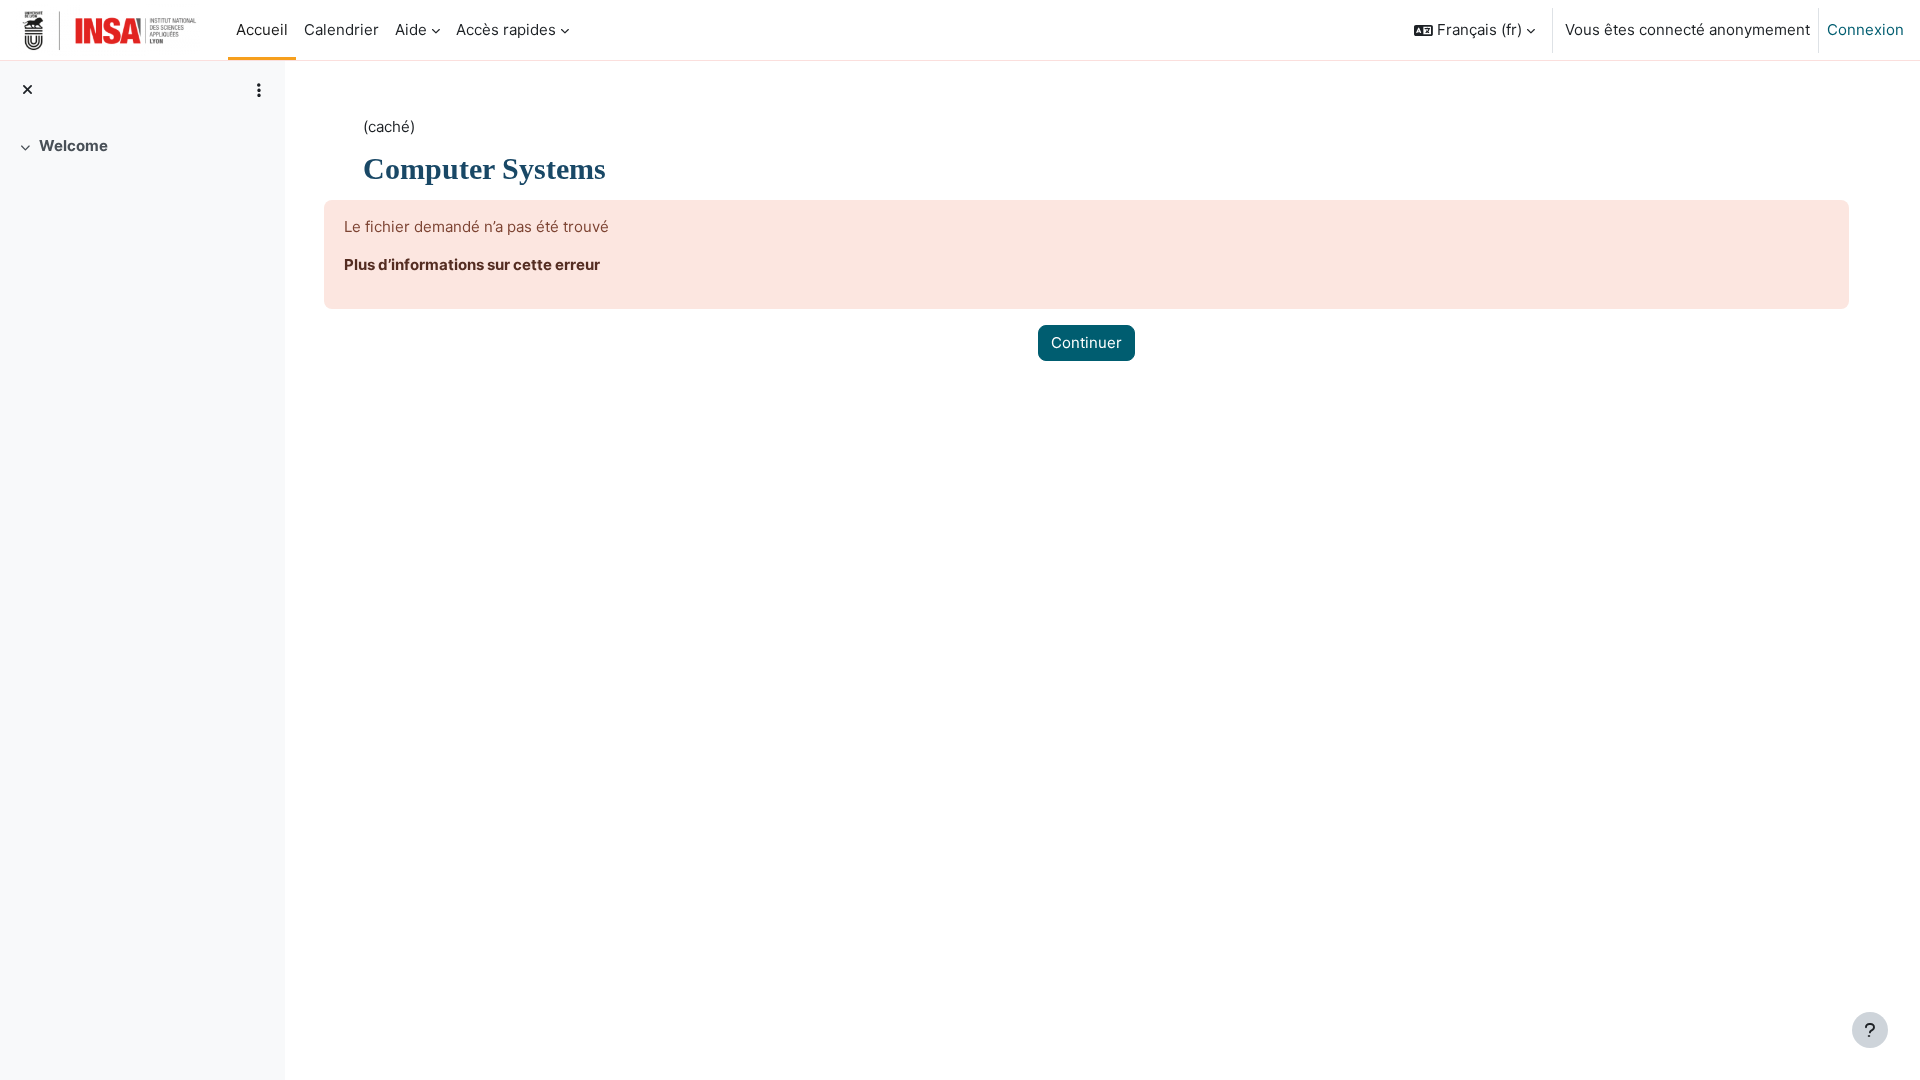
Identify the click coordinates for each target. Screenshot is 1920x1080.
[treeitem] (142, 146)
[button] (1474, 30)
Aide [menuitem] (411, 29)
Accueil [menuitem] (262, 29)
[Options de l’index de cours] (259, 90)
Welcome (73, 145)
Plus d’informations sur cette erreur (472, 264)
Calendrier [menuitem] (341, 29)
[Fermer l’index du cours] (27, 90)
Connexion (1865, 29)
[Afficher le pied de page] (1870, 1030)
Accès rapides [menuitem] (506, 29)
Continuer (1086, 342)
